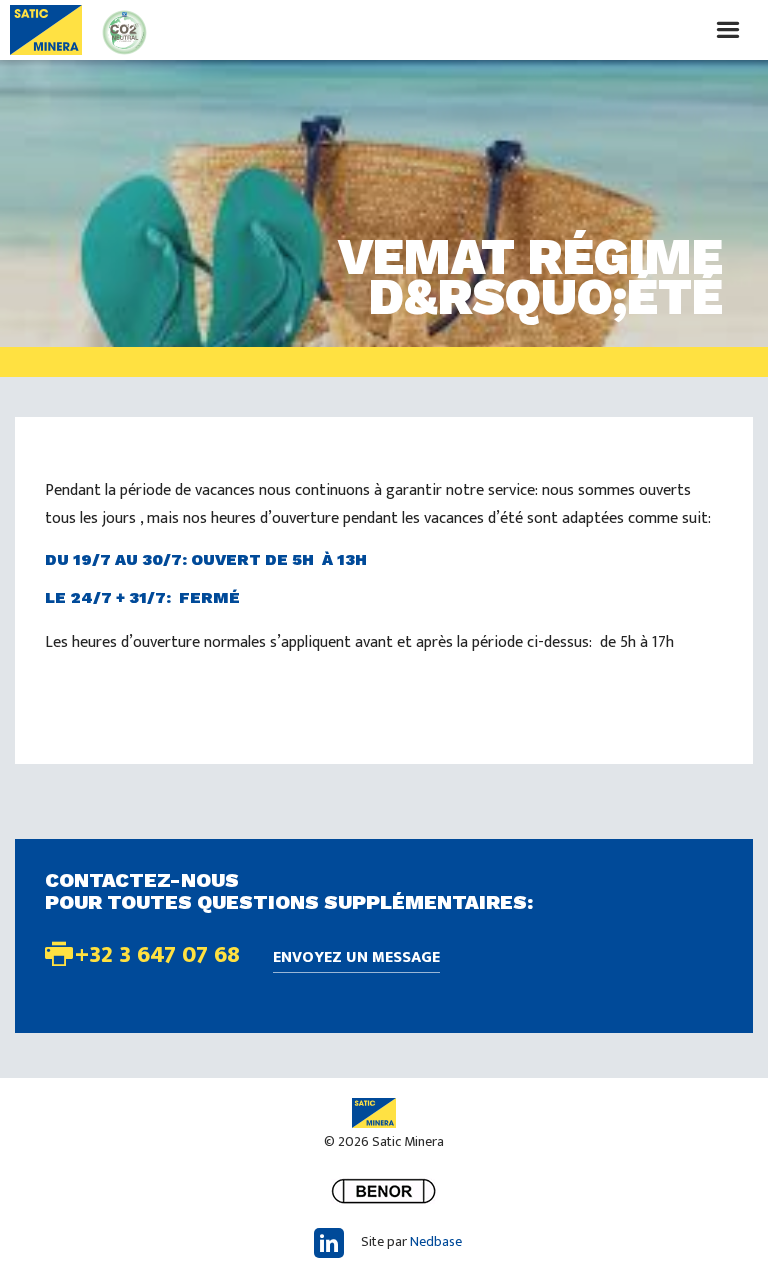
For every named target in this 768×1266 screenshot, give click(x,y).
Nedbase (436, 1241)
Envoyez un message (356, 959)
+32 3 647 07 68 (157, 955)
